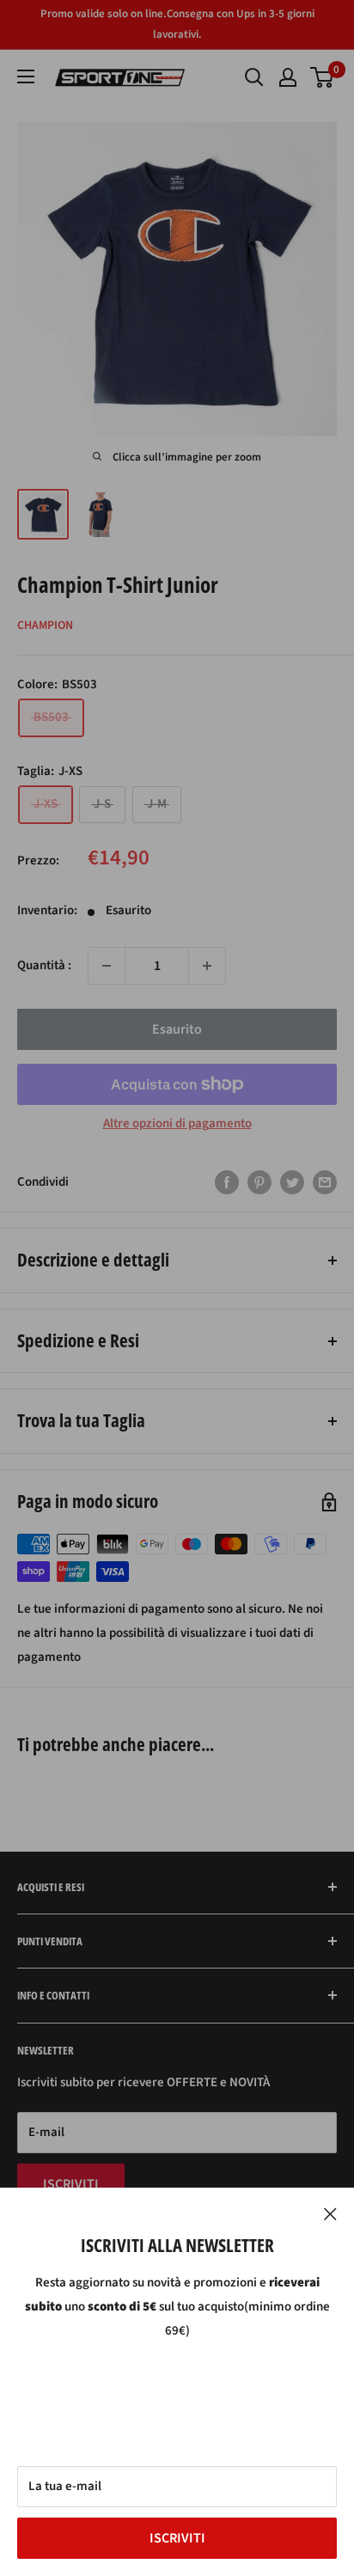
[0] (323, 77)
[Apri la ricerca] (254, 77)
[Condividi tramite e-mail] (325, 1182)
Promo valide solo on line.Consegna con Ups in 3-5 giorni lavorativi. (177, 24)
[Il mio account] (288, 77)
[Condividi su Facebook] (227, 1182)
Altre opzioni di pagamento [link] (177, 1123)
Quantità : (44, 965)
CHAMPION (45, 626)
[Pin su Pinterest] (259, 1182)
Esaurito (177, 1029)
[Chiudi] (330, 2213)
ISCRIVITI (177, 2538)
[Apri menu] (26, 76)
